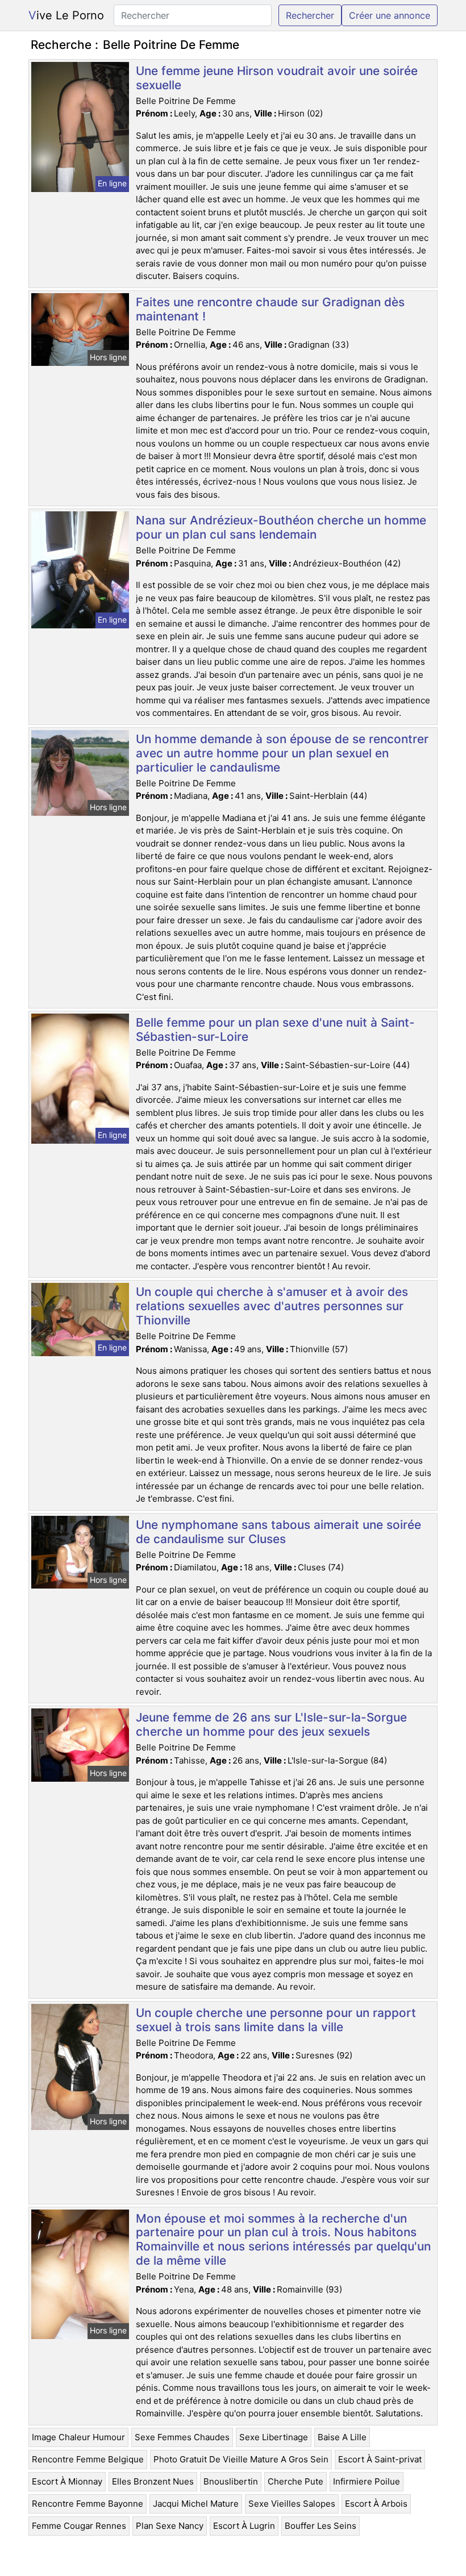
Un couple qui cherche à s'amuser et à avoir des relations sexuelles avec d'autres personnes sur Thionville (272, 1306)
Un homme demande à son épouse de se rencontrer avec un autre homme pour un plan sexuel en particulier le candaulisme (282, 753)
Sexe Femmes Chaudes (182, 2437)
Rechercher (310, 15)
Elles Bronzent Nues (153, 2481)
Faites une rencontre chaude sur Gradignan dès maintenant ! (270, 309)
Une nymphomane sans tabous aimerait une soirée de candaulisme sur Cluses (278, 1532)
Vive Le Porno (66, 15)
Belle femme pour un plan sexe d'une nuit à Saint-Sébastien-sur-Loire (275, 1029)
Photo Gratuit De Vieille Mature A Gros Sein (241, 2459)
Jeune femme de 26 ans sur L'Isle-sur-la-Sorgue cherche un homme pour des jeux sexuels (271, 1724)
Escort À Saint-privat (380, 2459)
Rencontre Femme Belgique (88, 2459)
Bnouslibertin (231, 2481)
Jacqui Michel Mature (196, 2504)
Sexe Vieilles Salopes (292, 2504)
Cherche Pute (296, 2481)
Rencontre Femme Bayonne (88, 2504)
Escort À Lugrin (244, 2526)
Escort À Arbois (376, 2504)
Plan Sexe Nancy (170, 2526)
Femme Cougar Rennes (79, 2526)
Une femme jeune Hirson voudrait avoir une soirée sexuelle (277, 78)
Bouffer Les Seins (321, 2526)
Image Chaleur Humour (78, 2437)
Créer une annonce (390, 15)
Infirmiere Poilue (367, 2481)
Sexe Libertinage (274, 2437)
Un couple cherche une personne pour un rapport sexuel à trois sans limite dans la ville (276, 2020)
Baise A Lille (342, 2437)
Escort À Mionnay (67, 2481)
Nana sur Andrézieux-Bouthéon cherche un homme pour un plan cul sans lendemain (281, 527)
